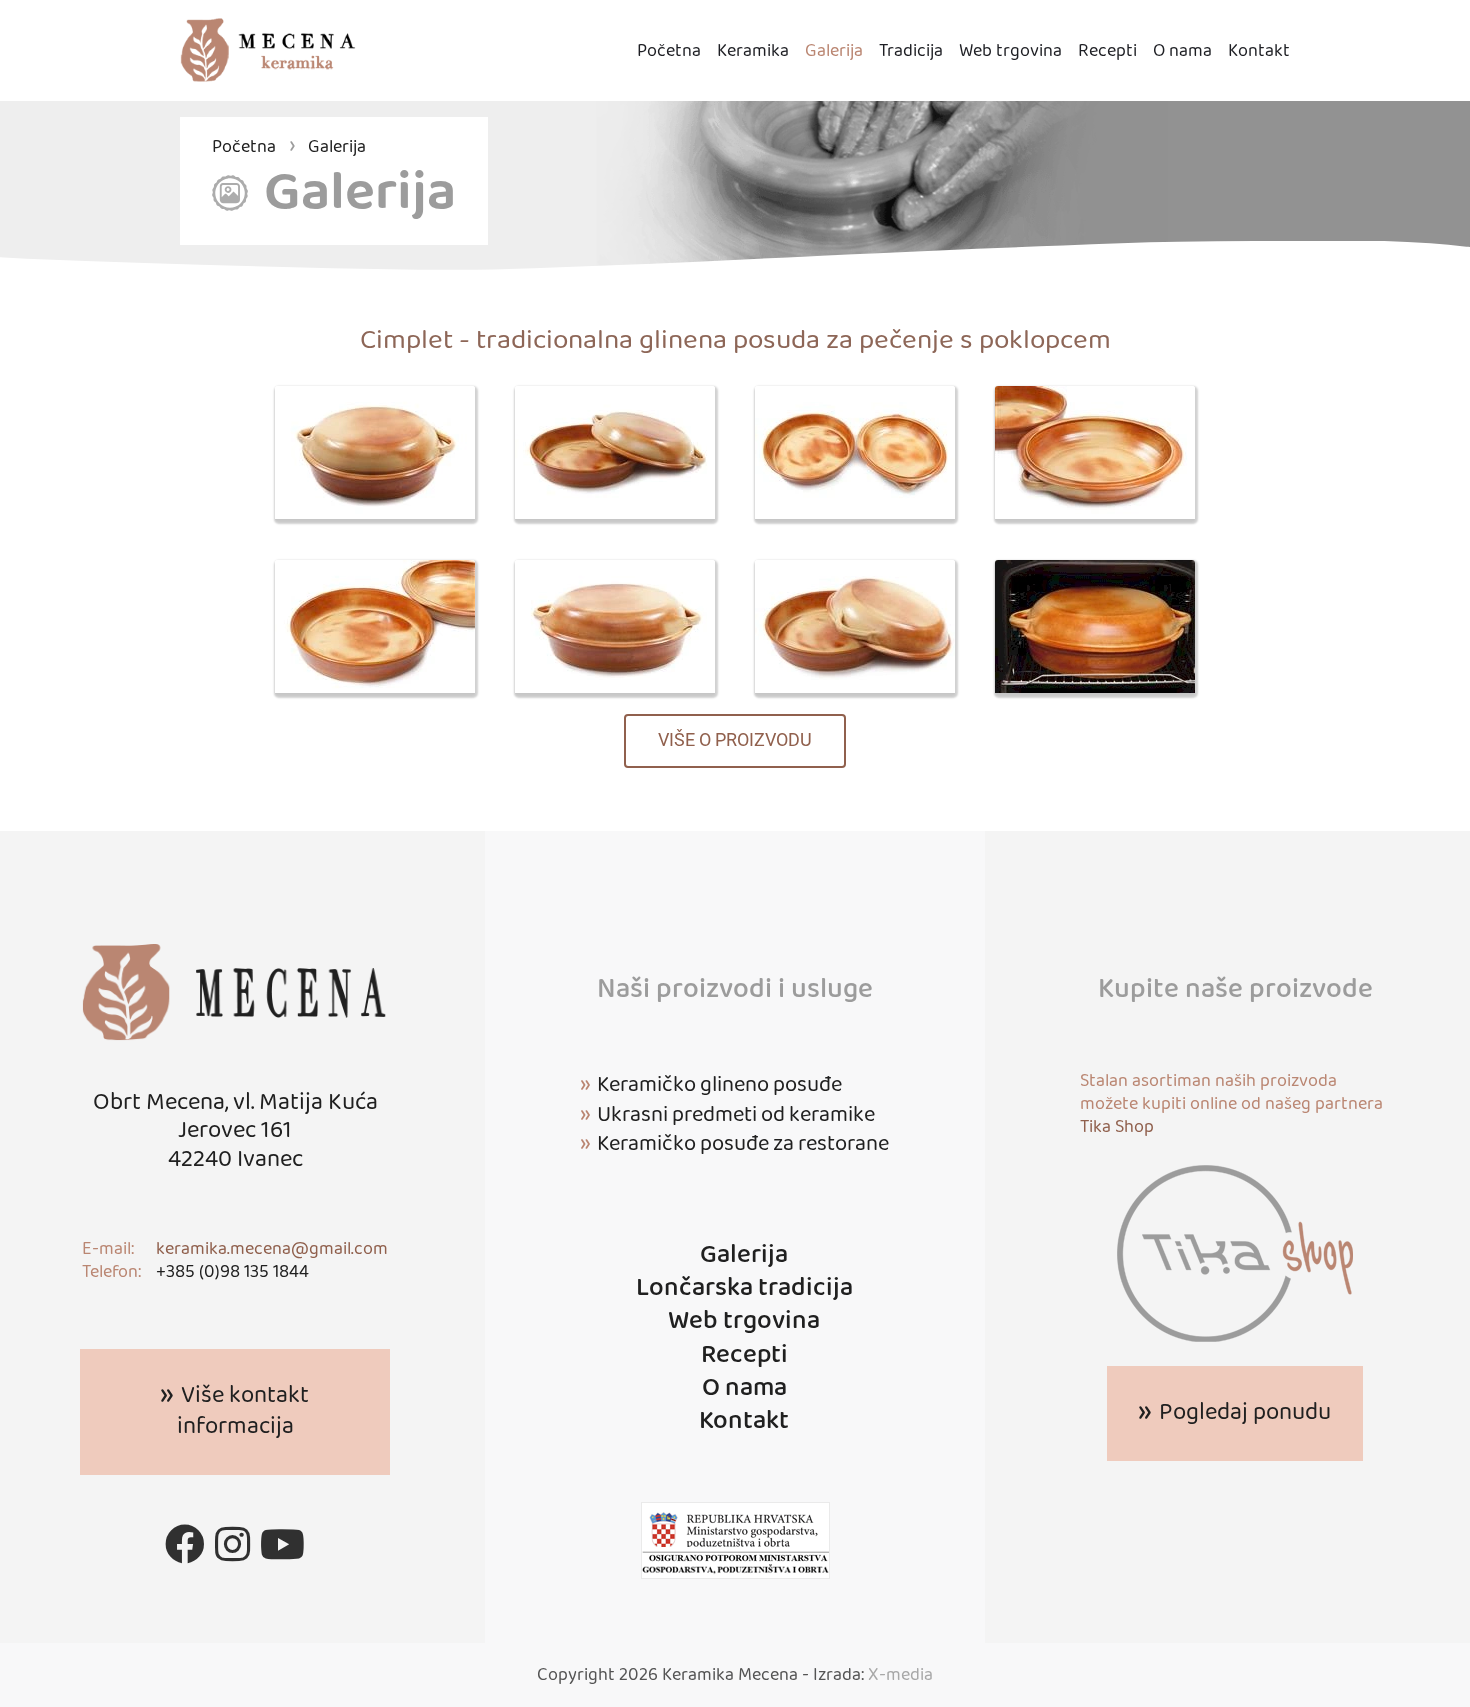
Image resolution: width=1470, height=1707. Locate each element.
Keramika (753, 51)
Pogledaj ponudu (1245, 1413)
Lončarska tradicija (744, 1288)
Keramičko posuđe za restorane (743, 1144)
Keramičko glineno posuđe (719, 1085)
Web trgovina (1010, 51)
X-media (900, 1675)
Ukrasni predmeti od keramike (736, 1115)
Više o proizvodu (735, 740)
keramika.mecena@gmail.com (272, 1249)
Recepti (1107, 51)
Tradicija (911, 51)
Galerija (834, 51)
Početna (669, 51)
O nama (1182, 51)
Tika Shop (1117, 1127)
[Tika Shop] (1235, 1252)
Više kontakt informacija (243, 1411)
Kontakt (1259, 51)
